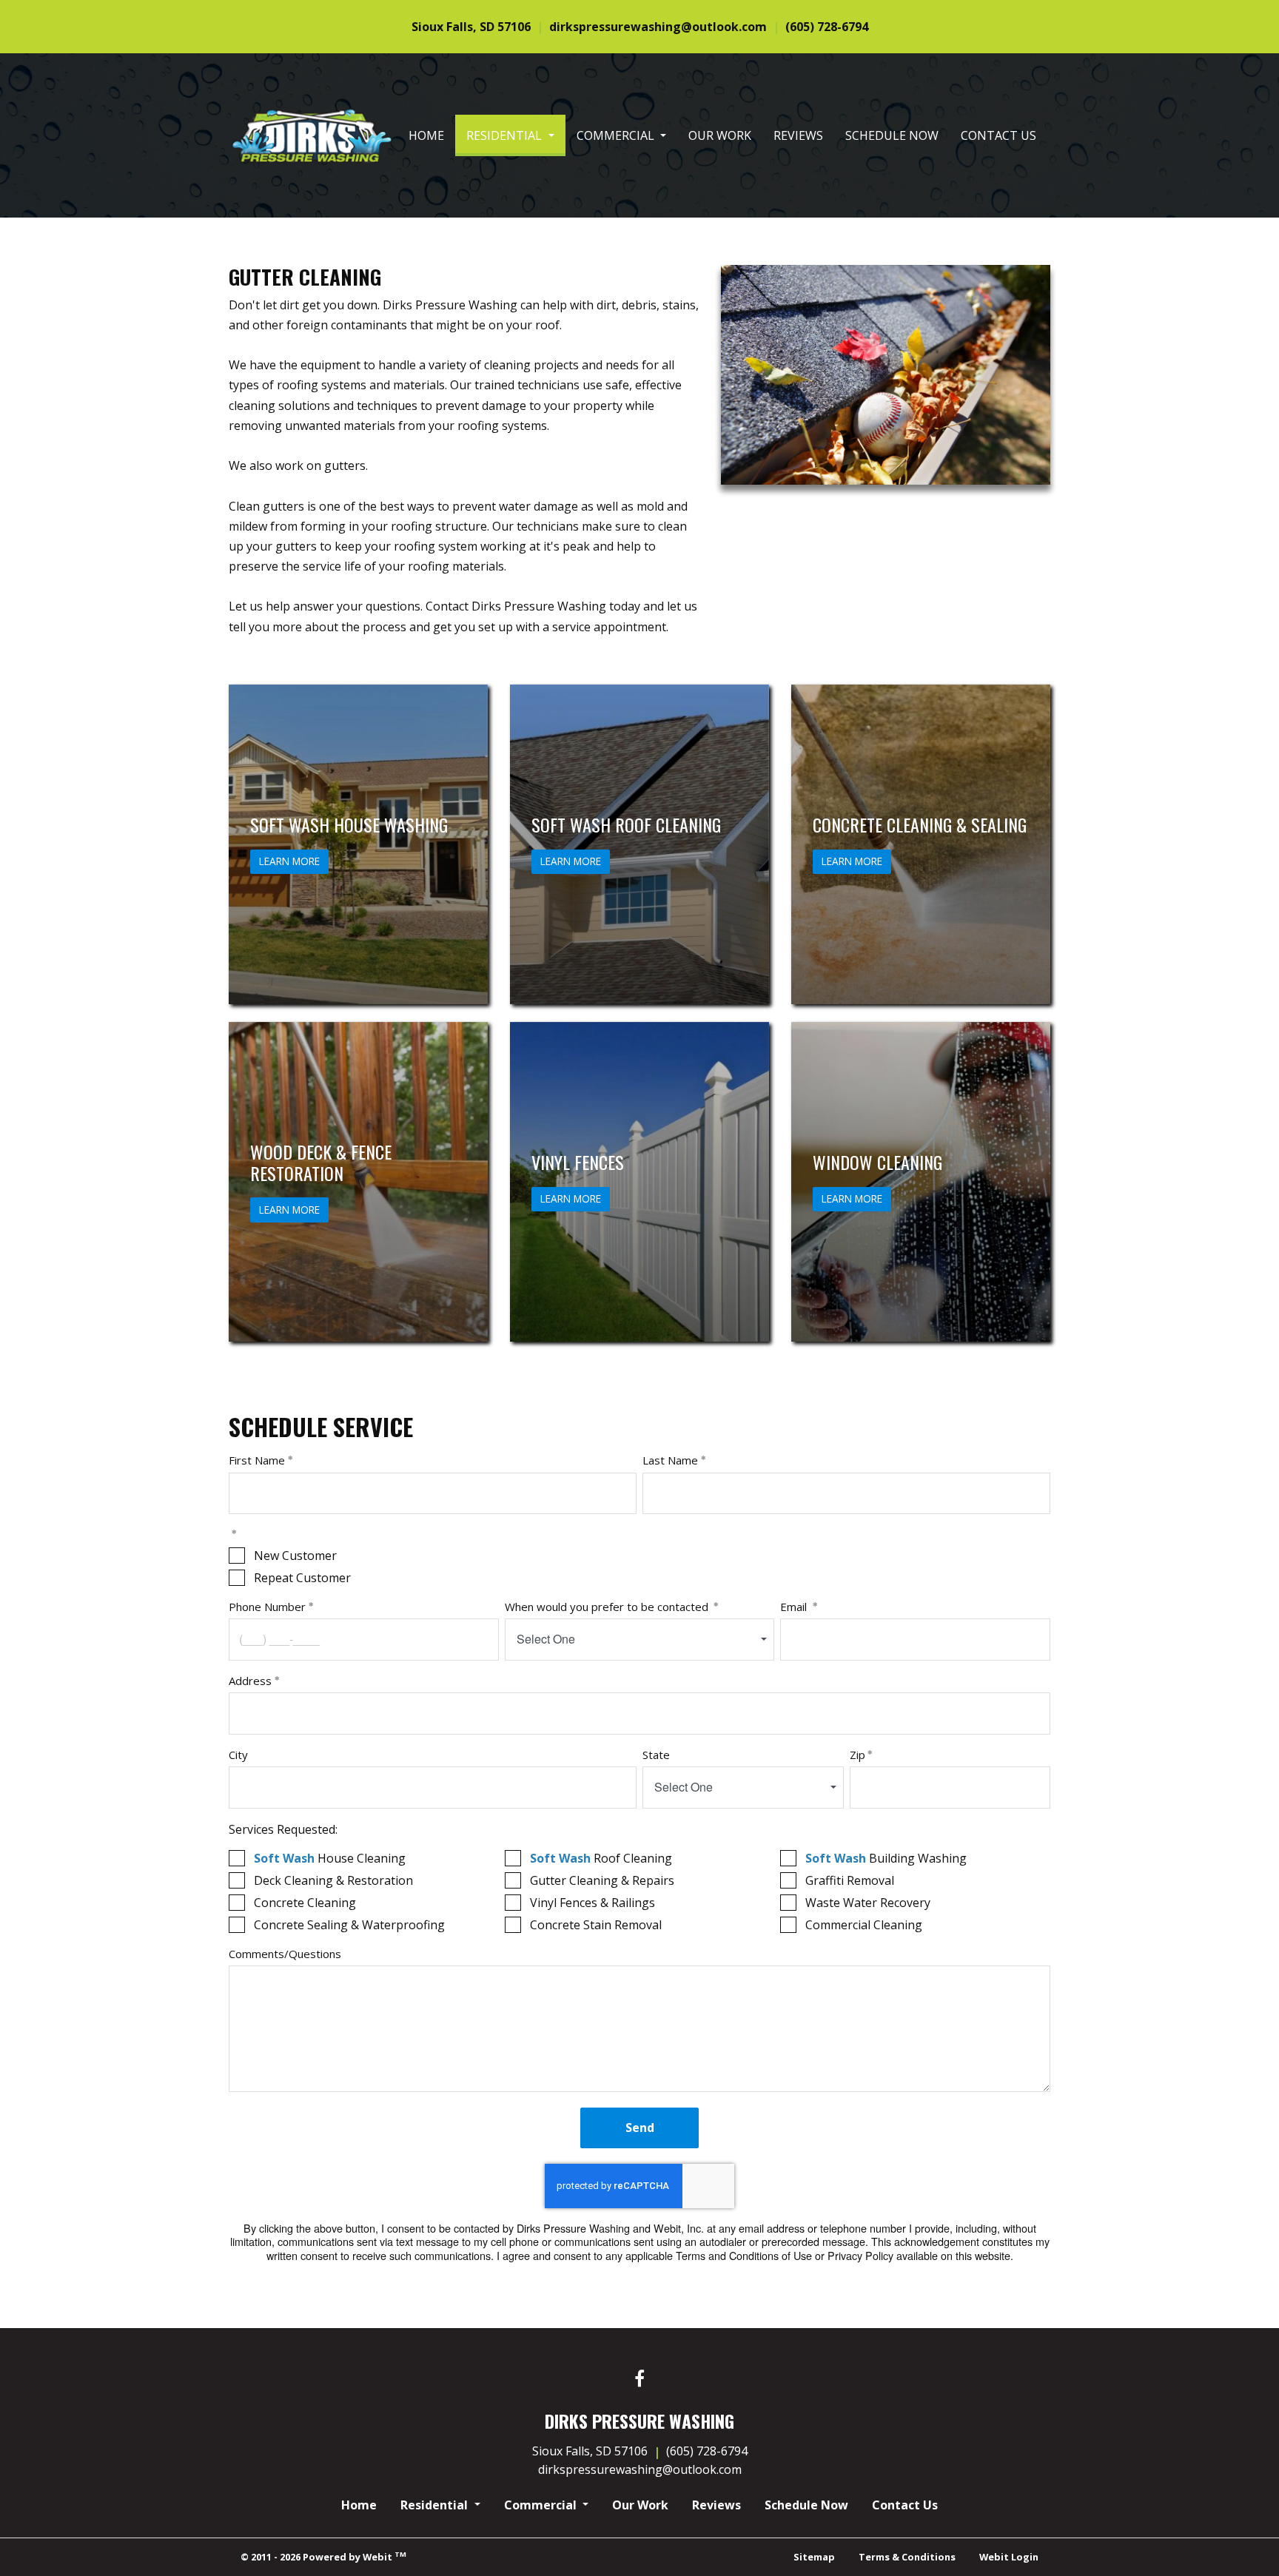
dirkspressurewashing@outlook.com (658, 27)
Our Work (720, 135)
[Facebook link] (639, 2380)
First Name (257, 1460)
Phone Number (267, 1607)
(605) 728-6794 (827, 27)
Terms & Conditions (907, 2557)
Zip (857, 1755)
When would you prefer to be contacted (608, 1607)
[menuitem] (426, 135)
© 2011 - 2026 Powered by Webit (323, 2556)
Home (426, 135)
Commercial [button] (617, 135)
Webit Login (1009, 2557)
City (238, 1755)
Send (640, 2128)
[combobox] (640, 1640)
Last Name (670, 1460)
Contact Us (998, 135)
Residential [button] (506, 135)
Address (250, 1681)
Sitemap (814, 2557)
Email (795, 1607)
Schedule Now (892, 135)
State (656, 1755)
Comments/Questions (285, 1954)
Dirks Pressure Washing (297, 64)
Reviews (798, 135)
